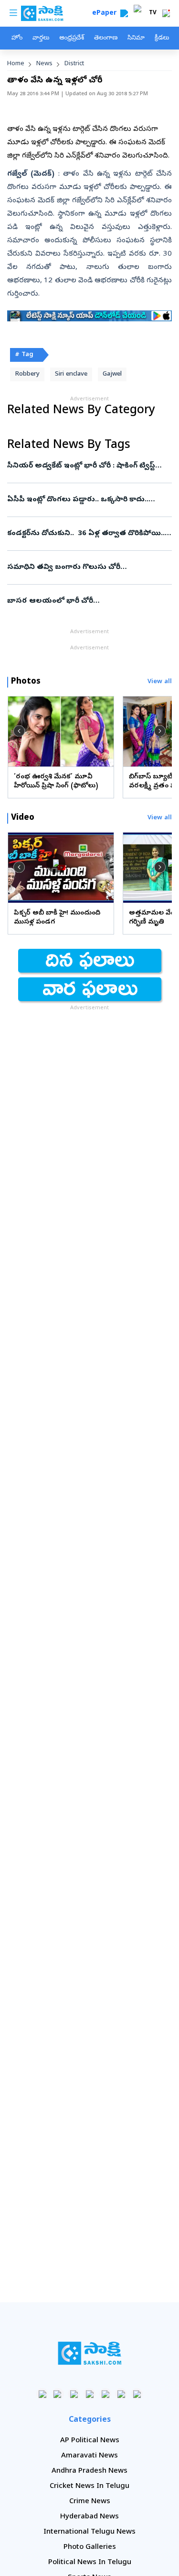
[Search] (124, 13)
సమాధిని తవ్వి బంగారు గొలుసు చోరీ (84, 567)
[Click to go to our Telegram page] (121, 2394)
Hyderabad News (89, 2517)
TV (153, 13)
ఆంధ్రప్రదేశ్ (72, 38)
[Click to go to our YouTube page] (105, 2394)
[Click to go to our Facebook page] (42, 2394)
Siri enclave (71, 374)
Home (16, 64)
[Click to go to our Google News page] (137, 2394)
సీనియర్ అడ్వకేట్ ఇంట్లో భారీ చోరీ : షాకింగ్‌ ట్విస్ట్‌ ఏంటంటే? (83, 466)
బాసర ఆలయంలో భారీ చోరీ (87, 601)
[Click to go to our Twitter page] (74, 2394)
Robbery (27, 374)
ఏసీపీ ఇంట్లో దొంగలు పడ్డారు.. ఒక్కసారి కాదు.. (86, 500)
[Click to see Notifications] (166, 13)
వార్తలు (41, 38)
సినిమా (136, 38)
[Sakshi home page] (89, 2353)
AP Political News (90, 2441)
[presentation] (19, 731)
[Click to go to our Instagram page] (89, 2394)
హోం (17, 38)
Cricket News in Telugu (89, 2486)
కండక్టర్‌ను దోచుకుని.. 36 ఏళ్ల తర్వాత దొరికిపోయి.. (87, 534)
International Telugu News (89, 2532)
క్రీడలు (162, 38)
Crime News (90, 2502)
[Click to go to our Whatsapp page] (58, 2394)
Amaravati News (89, 2456)
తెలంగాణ (106, 38)
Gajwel (112, 374)
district (74, 64)
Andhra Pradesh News (89, 2471)
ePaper (106, 14)
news (44, 64)
